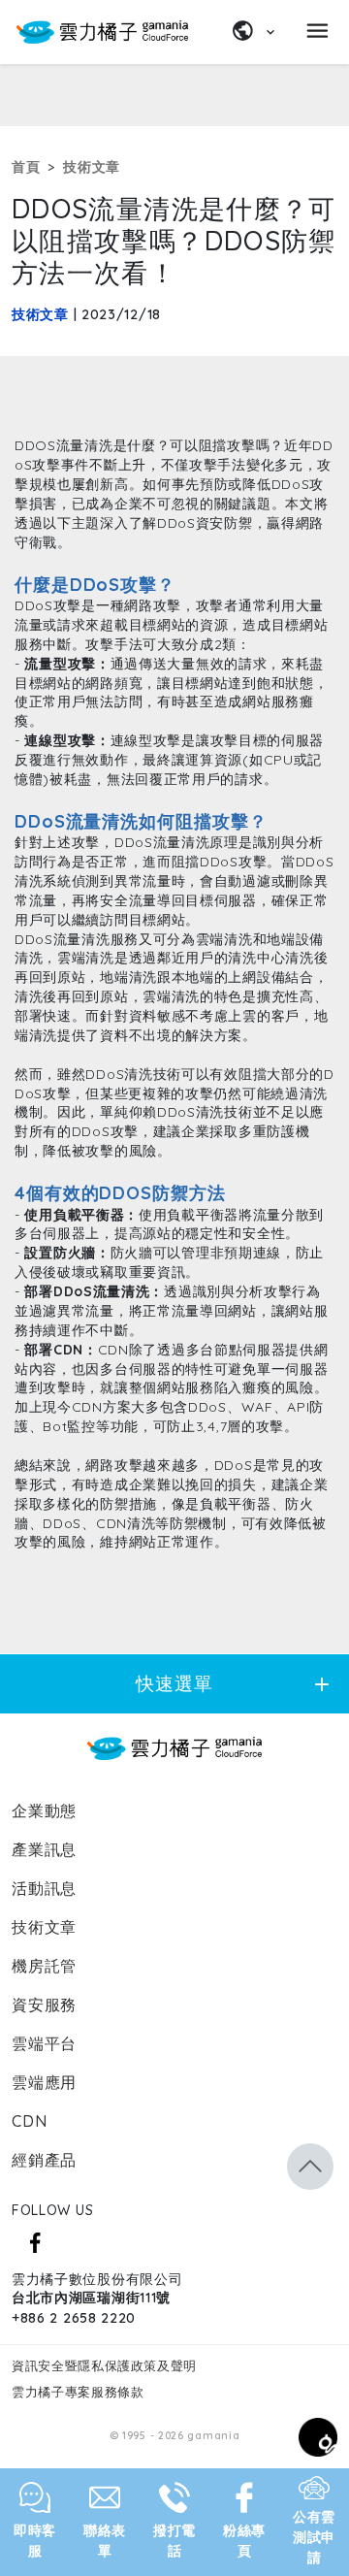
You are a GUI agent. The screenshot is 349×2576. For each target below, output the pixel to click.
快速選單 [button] (235, 1684)
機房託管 (44, 1966)
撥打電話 (174, 2541)
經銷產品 (44, 2160)
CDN (29, 2121)
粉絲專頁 (244, 2541)
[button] (310, 2167)
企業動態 (44, 1810)
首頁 (26, 167)
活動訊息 (44, 1888)
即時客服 (35, 2541)
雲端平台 (44, 2043)
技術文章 (92, 167)
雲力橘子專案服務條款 (78, 2392)
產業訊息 (44, 1849)
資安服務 (44, 2005)
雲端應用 (44, 2082)
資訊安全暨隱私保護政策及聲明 (104, 2365)
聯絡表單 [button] (105, 2541)
